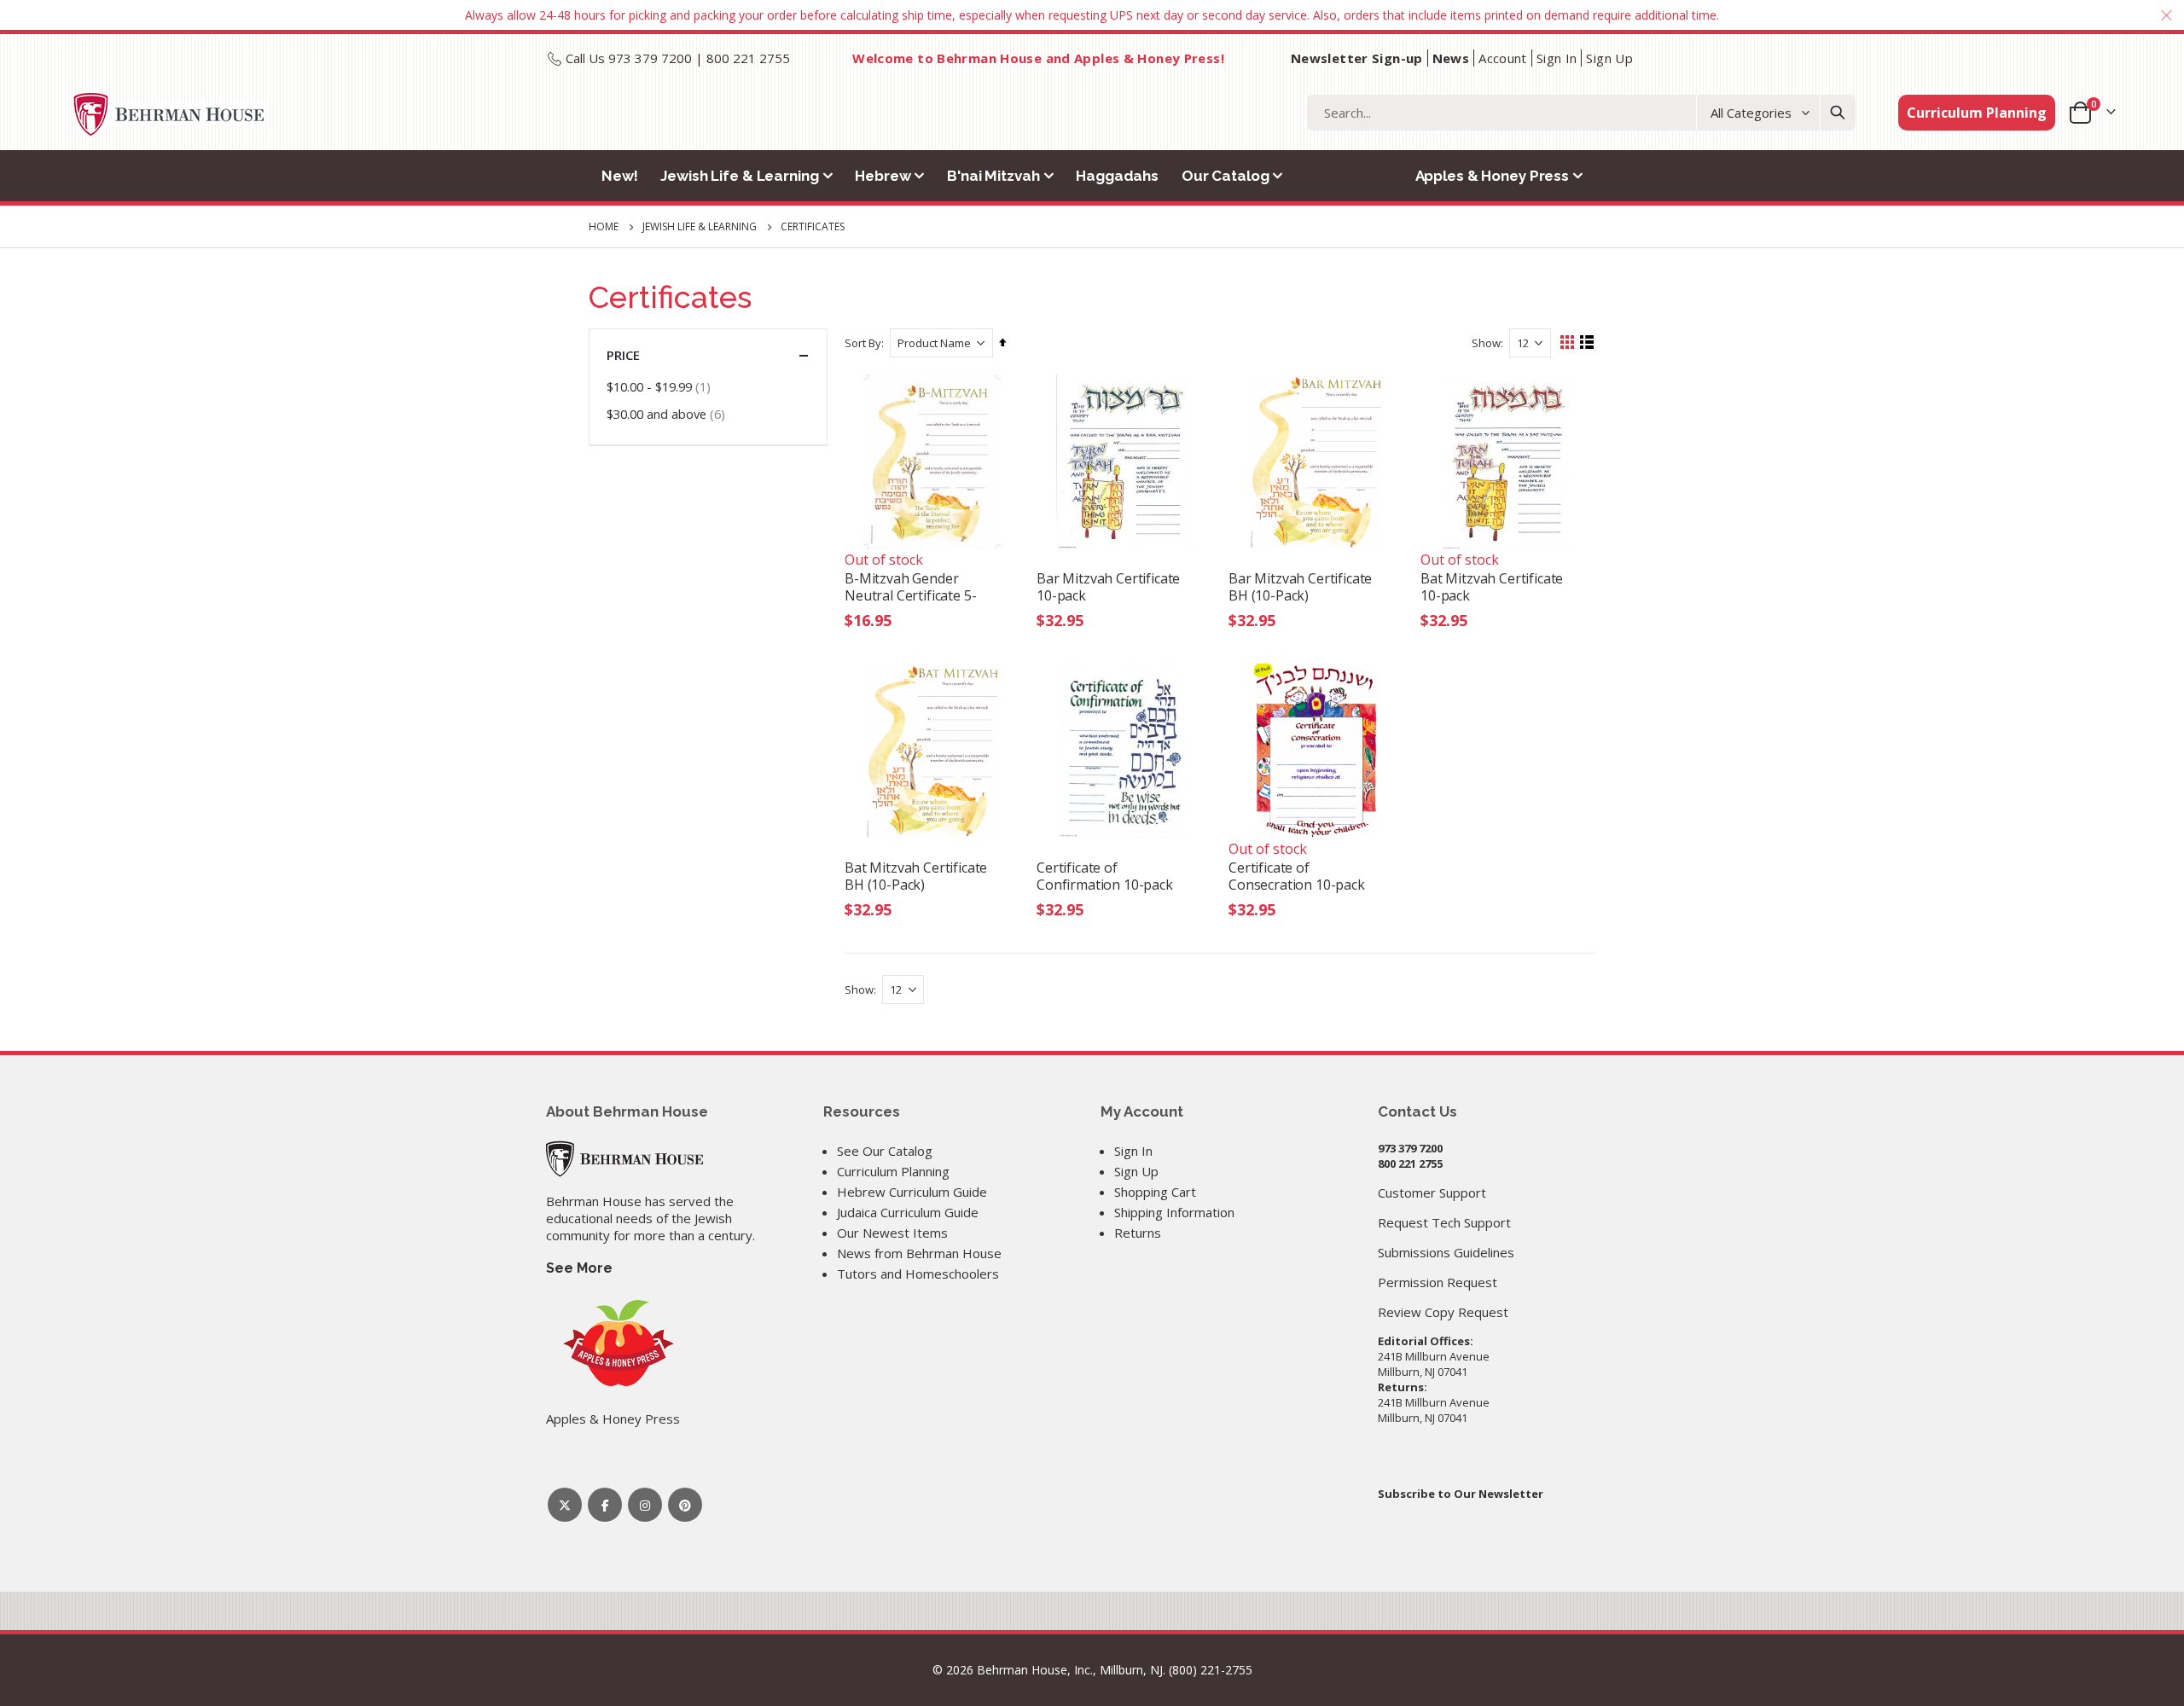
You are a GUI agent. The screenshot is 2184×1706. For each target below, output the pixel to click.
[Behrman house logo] (169, 114)
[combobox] (1581, 113)
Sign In (1557, 58)
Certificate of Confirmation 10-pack (1105, 876)
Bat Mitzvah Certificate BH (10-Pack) (916, 876)
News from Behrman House (919, 1253)
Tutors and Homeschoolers (918, 1274)
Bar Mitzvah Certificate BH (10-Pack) (1300, 587)
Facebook (605, 1505)
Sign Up (1609, 58)
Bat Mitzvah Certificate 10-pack (1492, 587)
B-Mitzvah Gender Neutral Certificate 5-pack (910, 587)
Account (1503, 58)
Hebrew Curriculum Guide (912, 1192)
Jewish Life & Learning (700, 227)
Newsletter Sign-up (1357, 58)
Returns (1138, 1233)
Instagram (645, 1505)
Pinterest (685, 1505)
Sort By (863, 343)
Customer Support (1432, 1192)
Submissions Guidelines (1446, 1252)
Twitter (565, 1505)
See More (579, 1268)
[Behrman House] (624, 1158)
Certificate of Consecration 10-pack (1297, 876)
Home (604, 226)
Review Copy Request (1443, 1312)
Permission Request (1438, 1282)
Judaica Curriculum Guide (908, 1212)
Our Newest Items (892, 1233)
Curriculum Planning (1977, 113)
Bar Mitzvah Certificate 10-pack (1108, 587)
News (1451, 58)
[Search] (1838, 113)
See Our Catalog (885, 1151)
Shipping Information (1174, 1212)
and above (668, 413)
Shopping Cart (1155, 1192)
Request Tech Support (1444, 1222)
